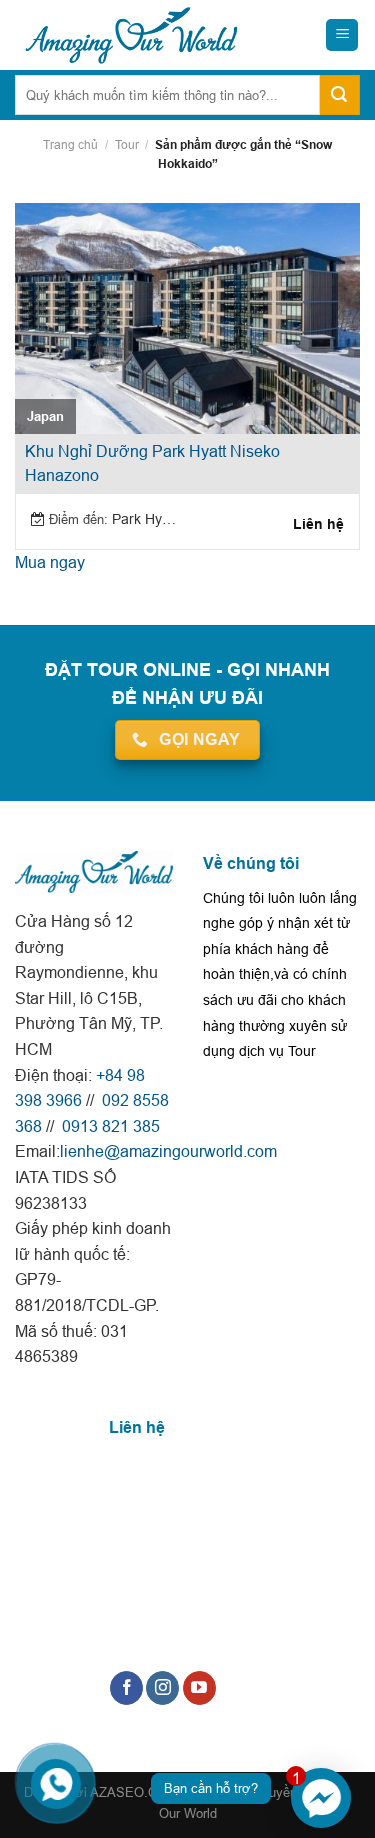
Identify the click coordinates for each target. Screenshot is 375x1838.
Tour (127, 144)
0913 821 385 (109, 1126)
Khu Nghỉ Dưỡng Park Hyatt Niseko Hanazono (152, 463)
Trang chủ (70, 144)
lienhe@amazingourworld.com (168, 1151)
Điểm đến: (78, 519)
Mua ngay (50, 562)
